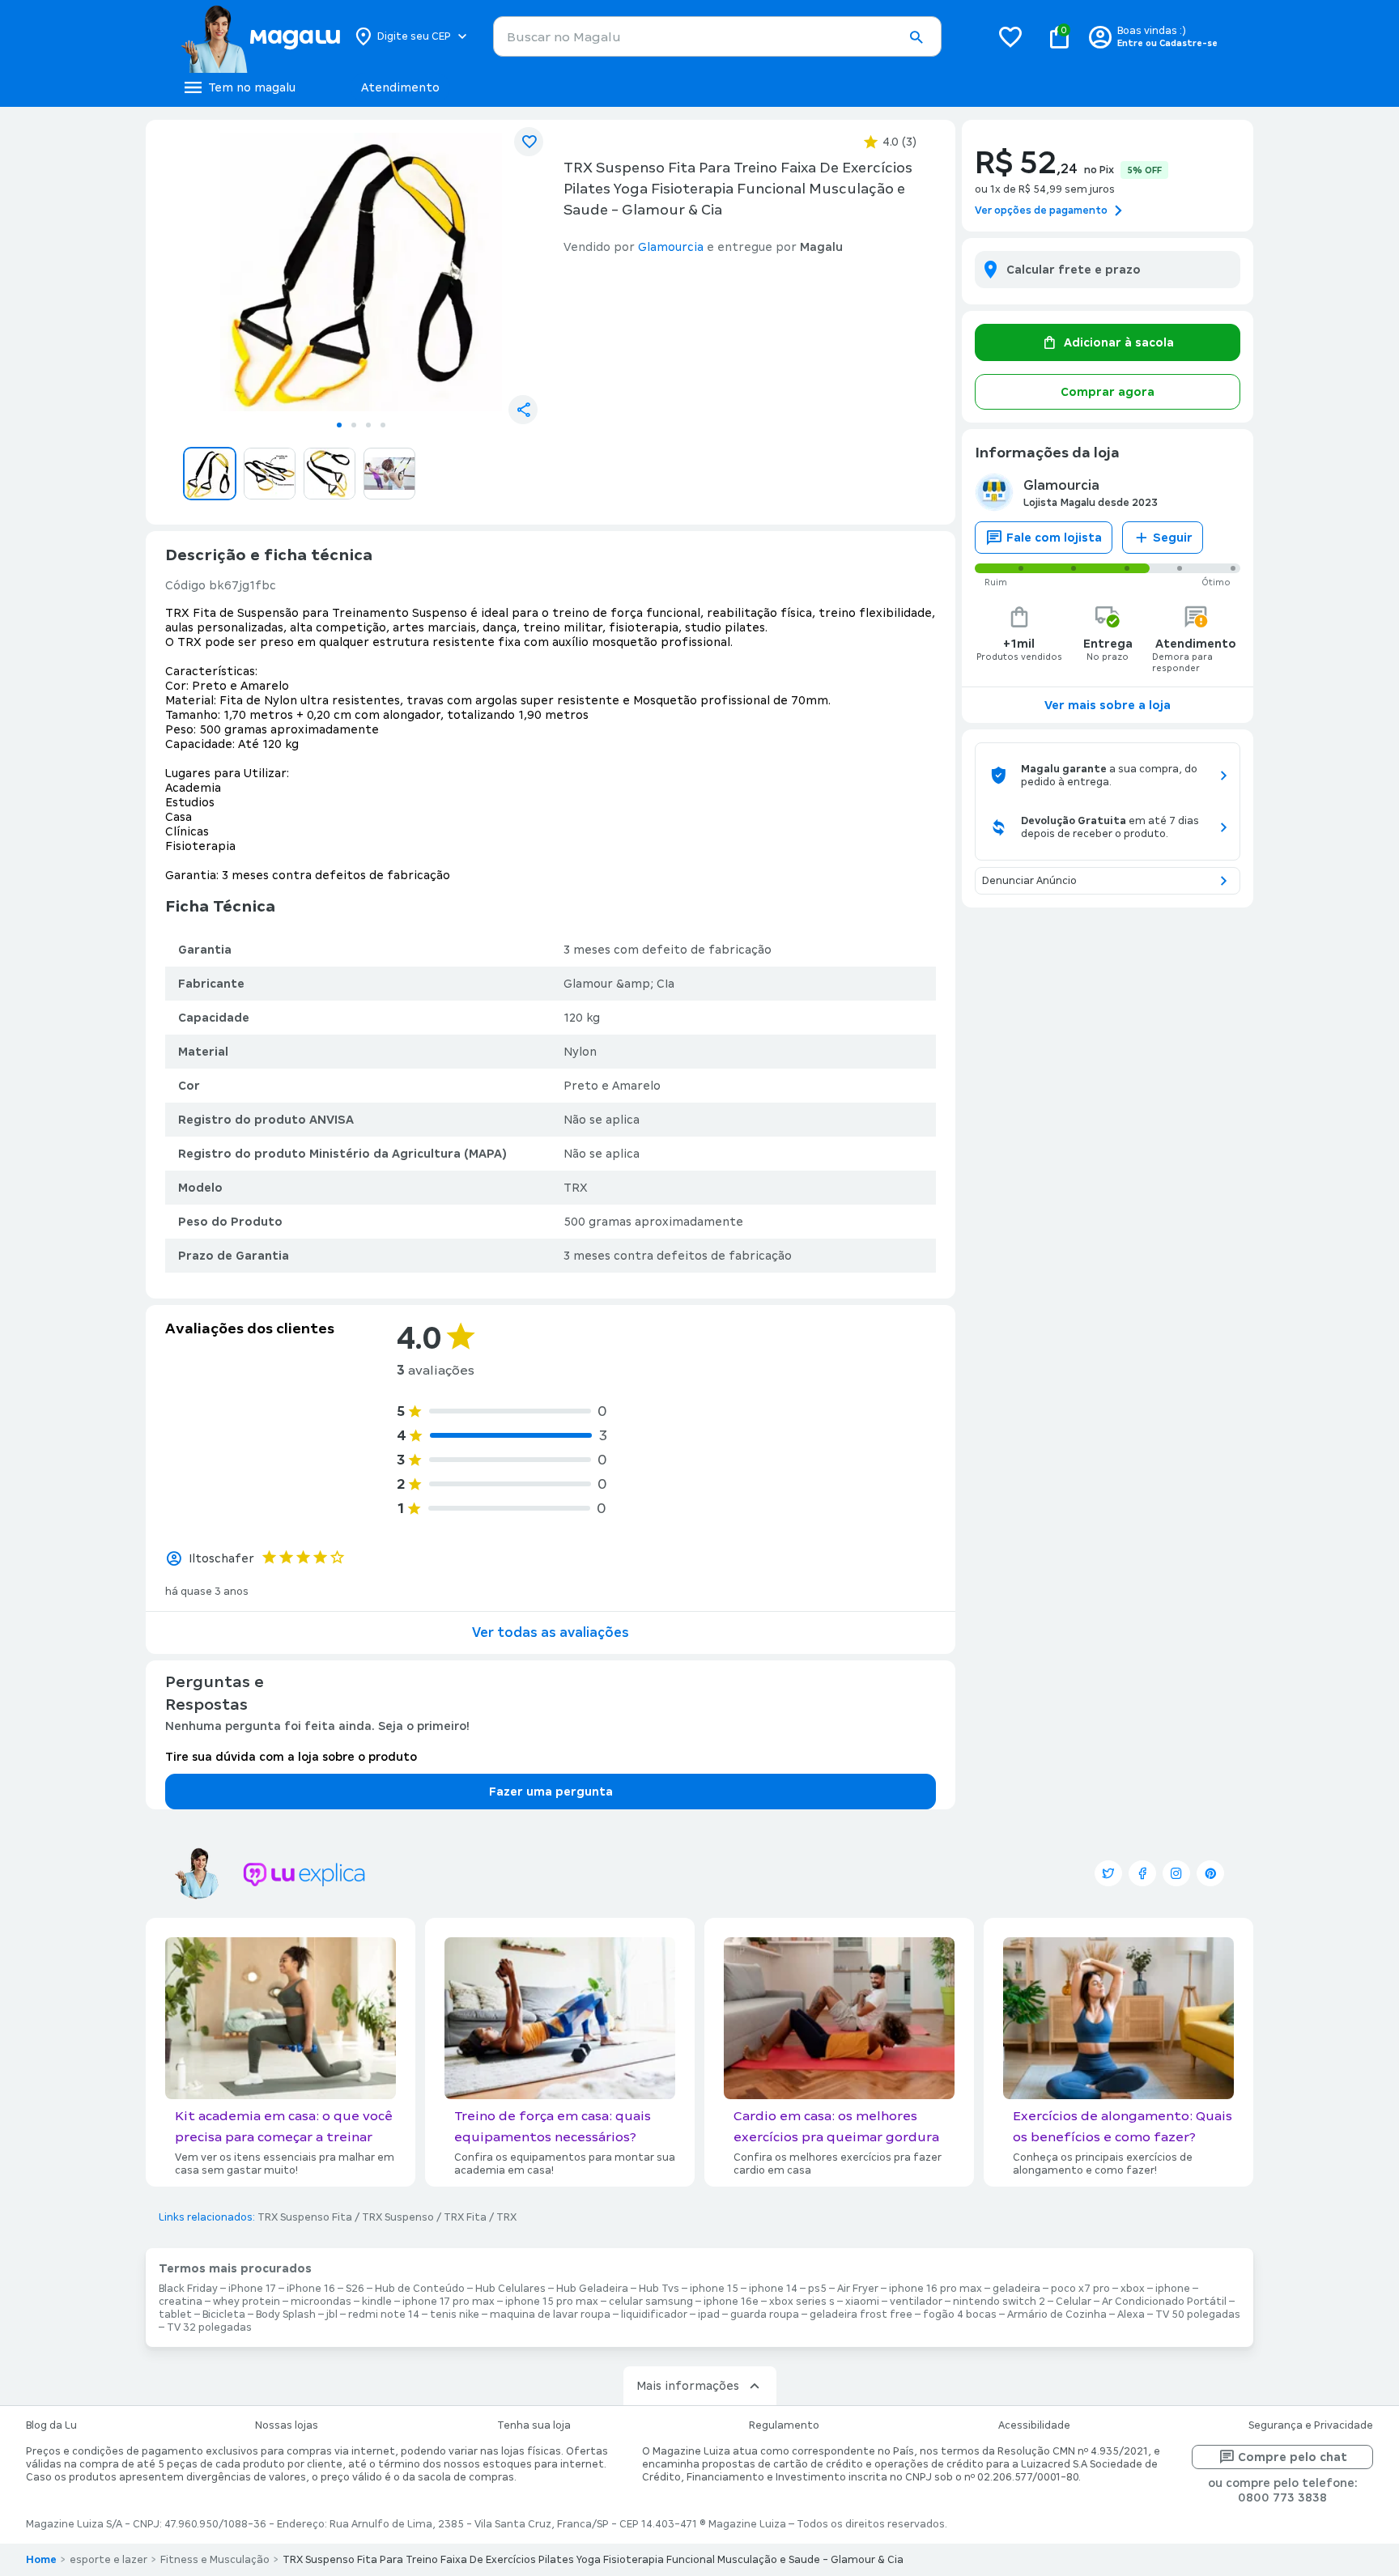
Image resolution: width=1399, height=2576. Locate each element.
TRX (506, 2217)
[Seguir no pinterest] (1210, 1873)
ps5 (817, 2289)
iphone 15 (714, 2289)
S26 (355, 2289)
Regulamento (784, 2425)
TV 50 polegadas (1198, 2315)
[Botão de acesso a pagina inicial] (260, 36)
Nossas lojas (287, 2425)
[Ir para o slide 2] (354, 425)
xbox (1133, 2289)
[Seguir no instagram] (1176, 1873)
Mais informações (688, 2386)
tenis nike (455, 2315)
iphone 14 (773, 2289)
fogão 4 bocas (960, 2315)
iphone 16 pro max (936, 2289)
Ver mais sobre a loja (1108, 705)
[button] (916, 37)
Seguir (1173, 538)
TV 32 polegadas (209, 2327)
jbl (332, 2315)
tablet (175, 2315)
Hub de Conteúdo (420, 2289)
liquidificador (654, 2315)
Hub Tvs (659, 2289)
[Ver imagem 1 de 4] (361, 272)
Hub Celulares (510, 2289)
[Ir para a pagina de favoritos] (1010, 36)
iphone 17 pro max (449, 2302)
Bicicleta (224, 2315)
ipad (709, 2315)
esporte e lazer (108, 2560)
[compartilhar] (523, 410)
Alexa (1131, 2315)
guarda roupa (765, 2315)
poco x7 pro (1080, 2289)
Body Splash (286, 2315)
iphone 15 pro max (552, 2302)
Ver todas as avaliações (551, 1632)
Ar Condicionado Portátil (1164, 2302)
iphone (1173, 2289)
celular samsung (651, 2302)
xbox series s (802, 2302)
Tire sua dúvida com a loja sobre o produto (291, 1757)
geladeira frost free (861, 2315)
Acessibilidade (1034, 2425)
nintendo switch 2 (999, 2302)
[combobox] (717, 36)
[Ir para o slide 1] (339, 425)
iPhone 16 (311, 2289)
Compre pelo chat (1293, 2457)
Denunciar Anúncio (1029, 881)
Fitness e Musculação (215, 2560)
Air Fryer (858, 2289)
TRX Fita (465, 2217)
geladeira (1016, 2289)
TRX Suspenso (398, 2217)
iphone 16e (731, 2302)
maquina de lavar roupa (550, 2315)
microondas (321, 2302)
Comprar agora (1108, 392)
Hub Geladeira (592, 2289)
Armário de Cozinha (1057, 2315)
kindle (377, 2302)
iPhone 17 (252, 2289)
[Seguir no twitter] (1108, 1873)
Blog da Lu (51, 2425)
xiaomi (862, 2302)
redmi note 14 (384, 2315)
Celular (1074, 2302)
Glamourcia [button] (671, 247)
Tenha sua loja (534, 2425)
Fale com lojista (1054, 538)
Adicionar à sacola (1119, 342)
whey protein (247, 2302)
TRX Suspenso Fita (305, 2217)
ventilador (916, 2302)
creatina (181, 2302)
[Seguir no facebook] (1142, 1873)
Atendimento (400, 87)
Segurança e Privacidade (1311, 2425)
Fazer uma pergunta (551, 1792)
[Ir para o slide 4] (383, 425)
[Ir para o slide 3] (368, 425)
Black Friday (188, 2289)
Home (41, 2560)
